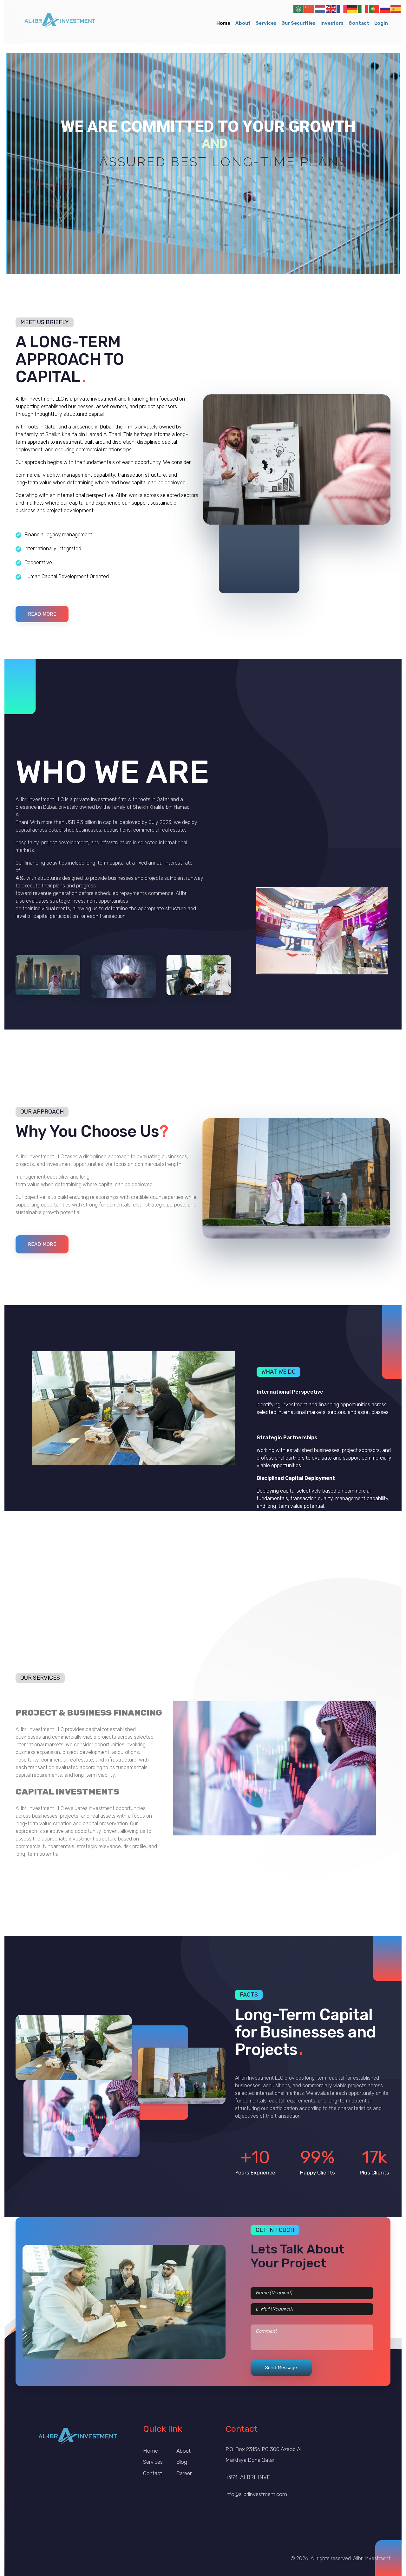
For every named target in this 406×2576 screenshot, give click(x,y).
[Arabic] (299, 8)
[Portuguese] (374, 8)
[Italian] (363, 8)
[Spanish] (396, 8)
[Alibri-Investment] (58, 21)
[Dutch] (320, 8)
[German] (353, 8)
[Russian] (385, 8)
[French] (342, 8)
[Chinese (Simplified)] (310, 8)
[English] (331, 8)
